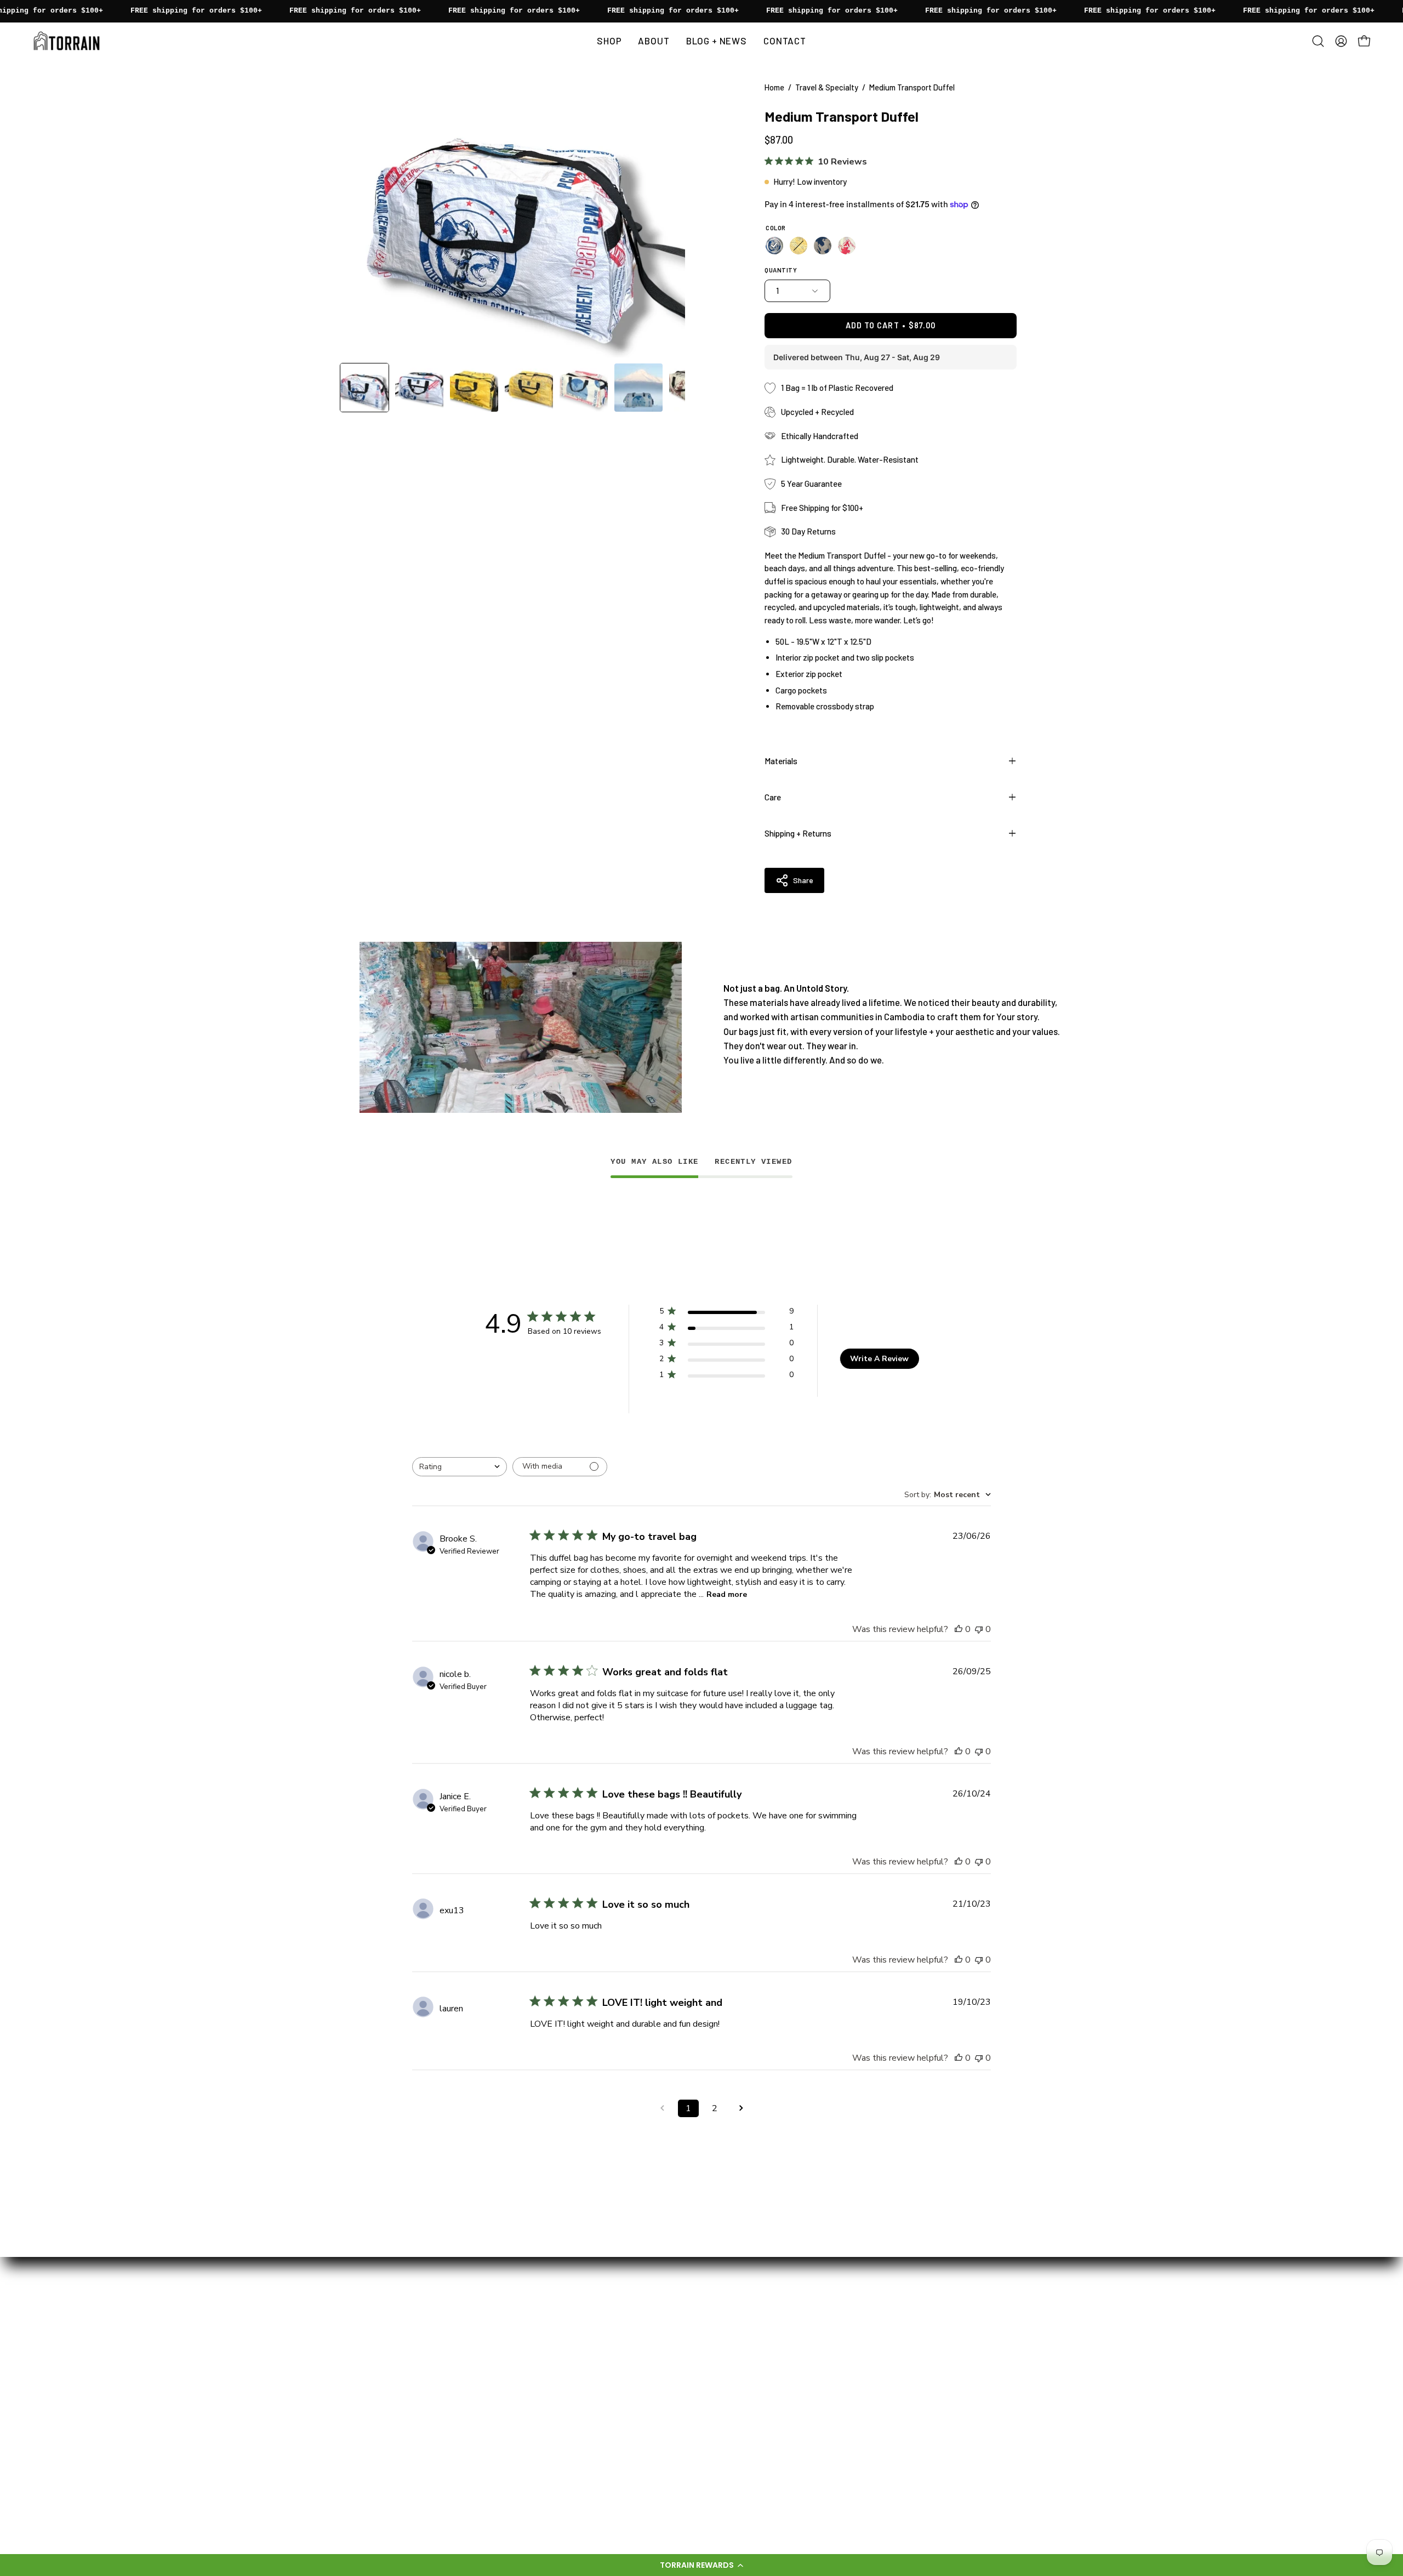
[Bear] (774, 246)
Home (774, 87)
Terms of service (560, 2466)
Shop (537, 2333)
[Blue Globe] (823, 246)
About (539, 2315)
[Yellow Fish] (799, 246)
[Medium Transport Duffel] (364, 388)
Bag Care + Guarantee (569, 2390)
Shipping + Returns (798, 833)
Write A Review (879, 1359)
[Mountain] (847, 246)
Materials (781, 761)
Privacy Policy (554, 2485)
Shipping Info (552, 2409)
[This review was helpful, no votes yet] (959, 1629)
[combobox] (460, 1467)
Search (540, 2447)
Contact (543, 2371)
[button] (701, 2565)
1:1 (531, 2352)
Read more (727, 1594)
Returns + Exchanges (568, 2428)
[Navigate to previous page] (662, 2108)
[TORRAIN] (69, 41)
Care (773, 797)
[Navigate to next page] (741, 2108)
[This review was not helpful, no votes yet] (979, 1629)
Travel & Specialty (827, 87)
